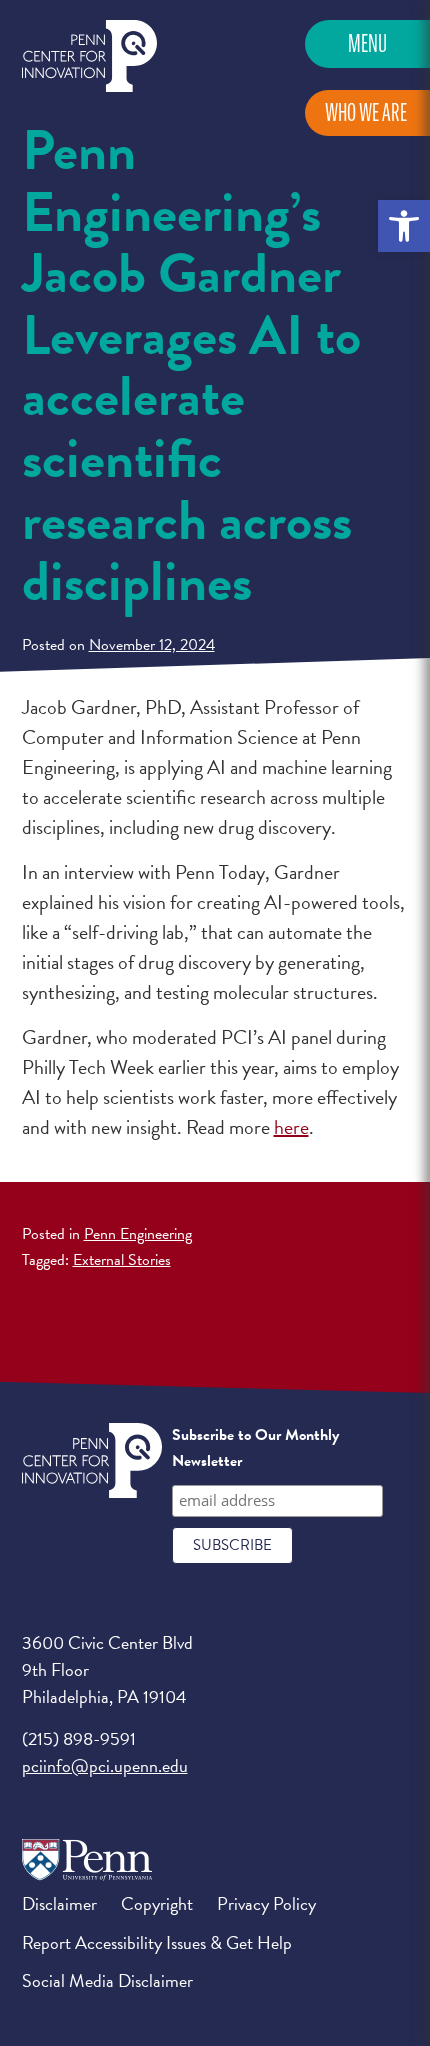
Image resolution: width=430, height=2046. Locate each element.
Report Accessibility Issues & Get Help (157, 1942)
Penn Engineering (138, 1234)
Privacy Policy (266, 1903)
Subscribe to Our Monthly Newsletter (255, 1448)
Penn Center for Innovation (89, 56)
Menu (367, 43)
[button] (404, 226)
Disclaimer (59, 1903)
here (291, 1127)
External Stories (122, 1260)
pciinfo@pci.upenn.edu (105, 1765)
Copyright (157, 1903)
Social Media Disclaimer (107, 1980)
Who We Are (366, 112)
